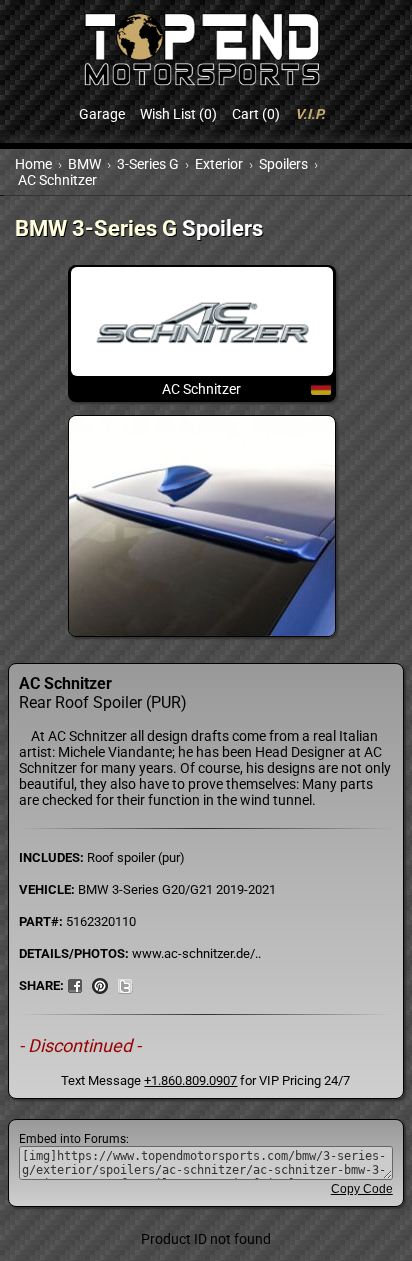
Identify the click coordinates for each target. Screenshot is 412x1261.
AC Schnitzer (57, 180)
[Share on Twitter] (125, 985)
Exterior (219, 164)
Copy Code (362, 1189)
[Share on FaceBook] (75, 985)
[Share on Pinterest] (100, 985)
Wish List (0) (178, 114)
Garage (102, 114)
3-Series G (148, 164)
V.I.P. (310, 114)
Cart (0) (256, 114)
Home (33, 164)
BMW (84, 164)
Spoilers (283, 164)
